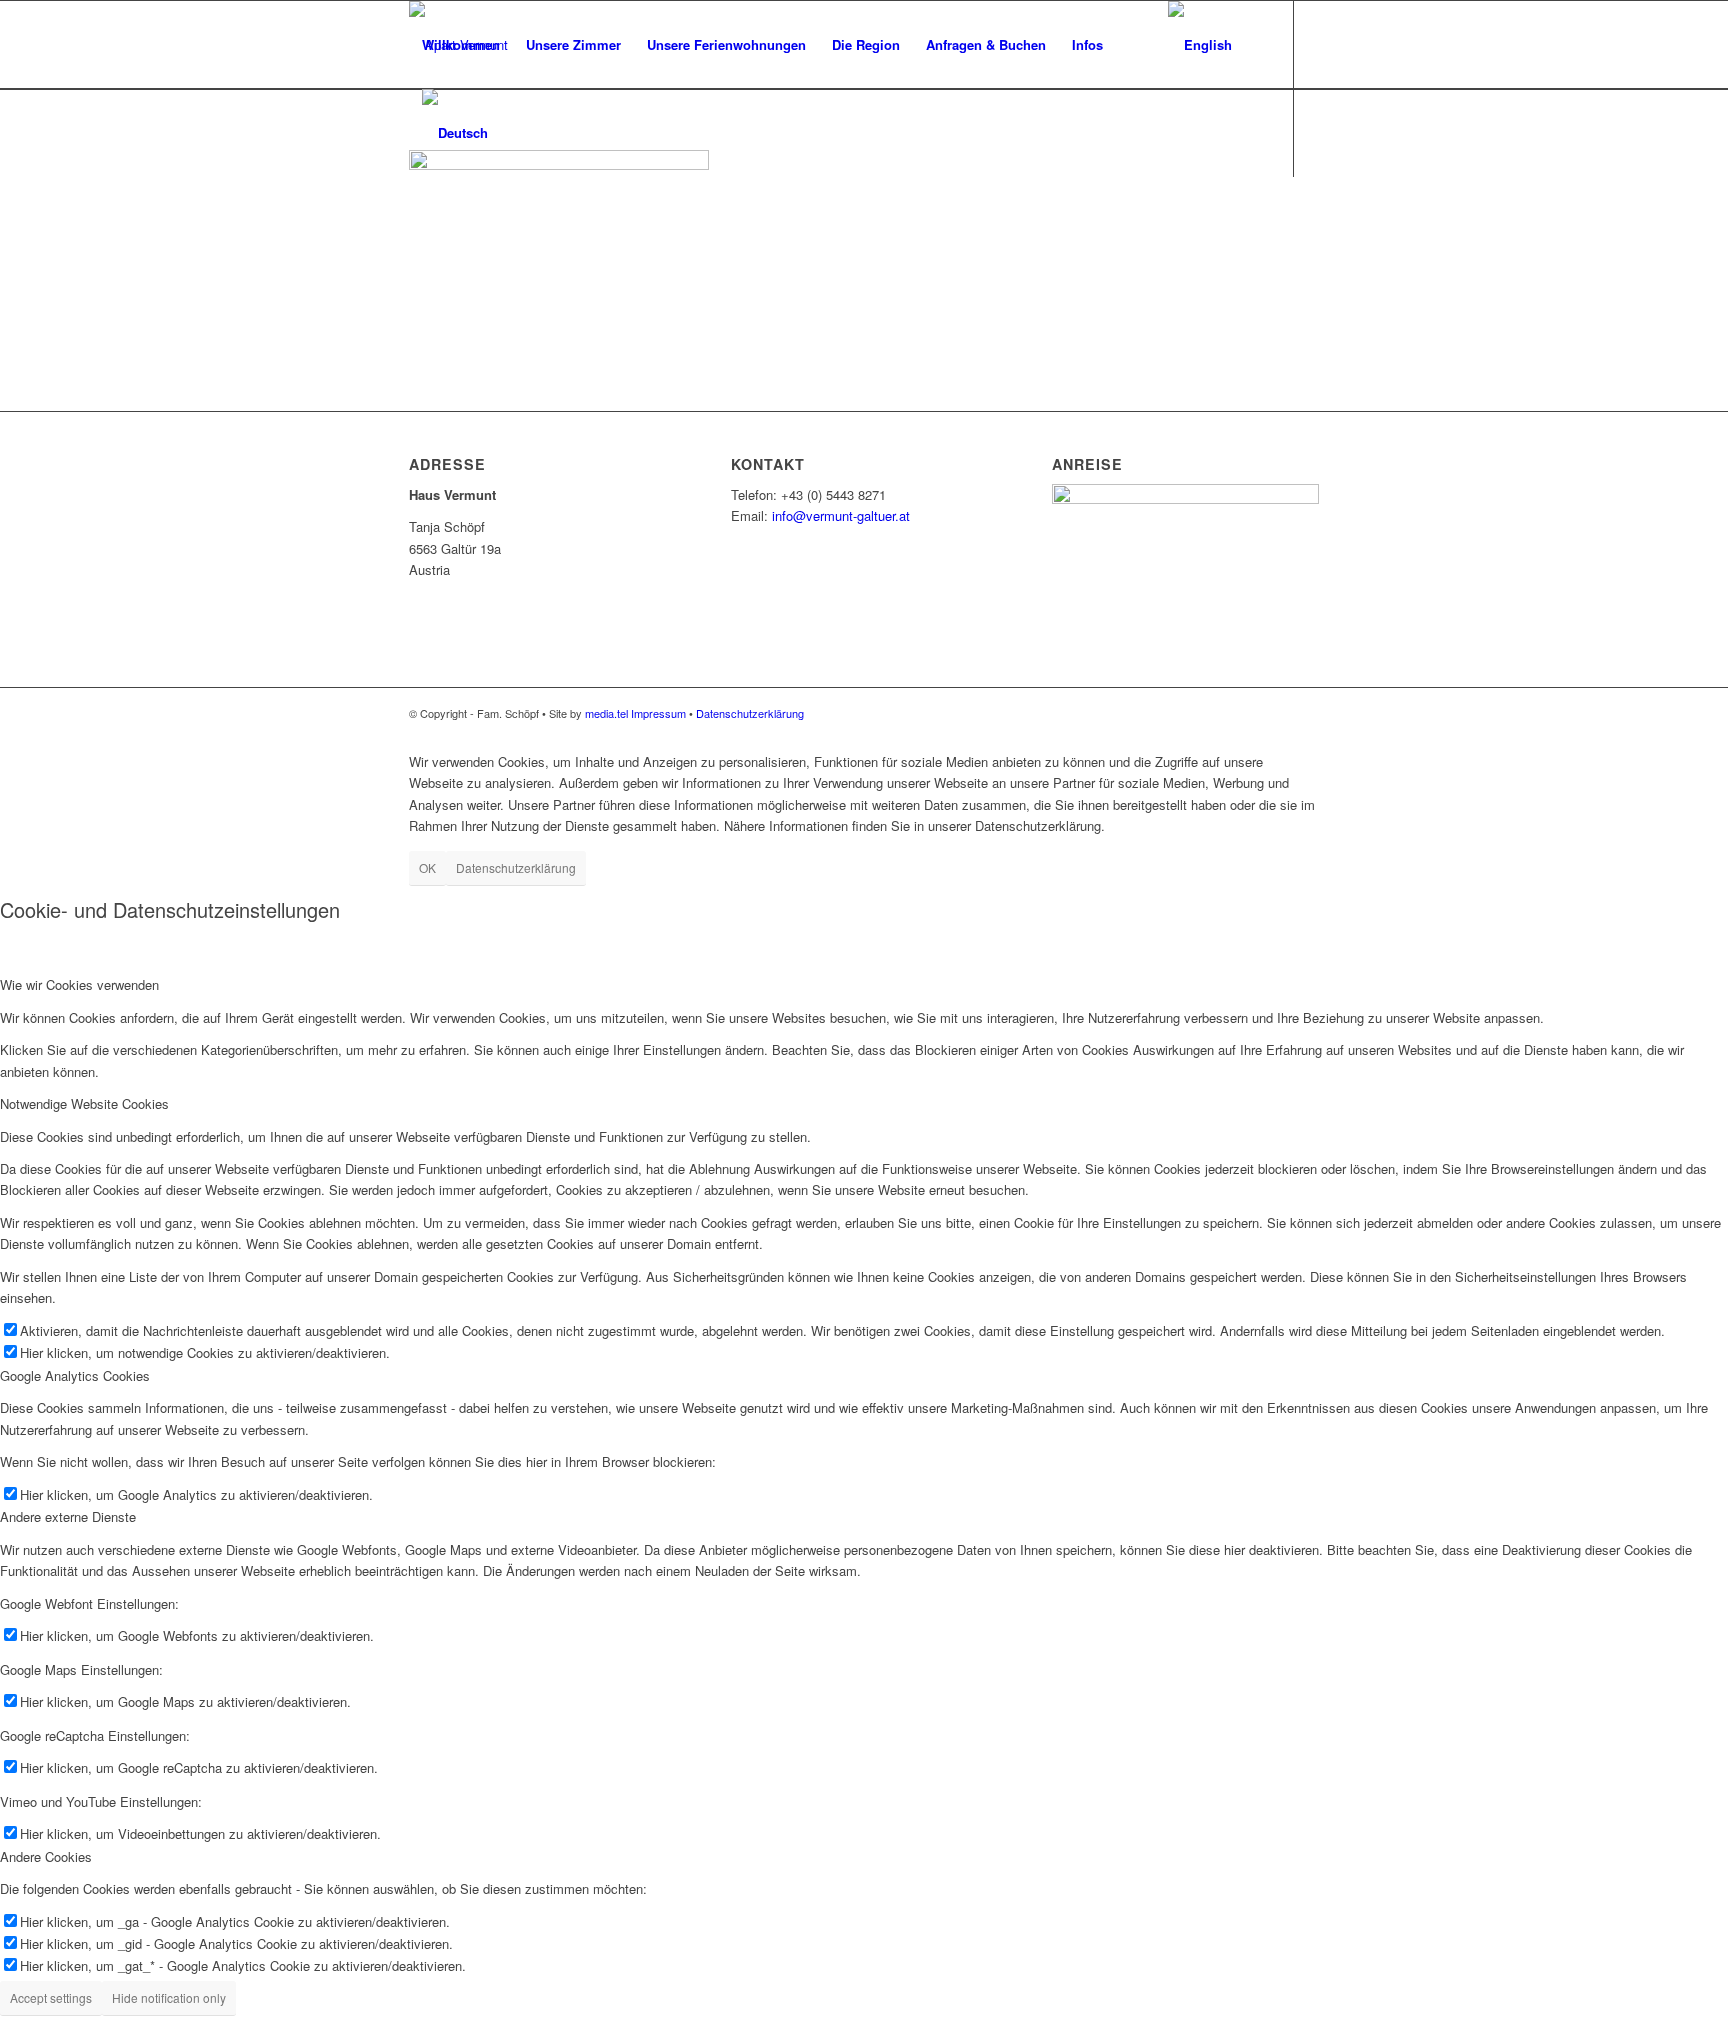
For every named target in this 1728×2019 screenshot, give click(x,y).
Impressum (658, 713)
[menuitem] (461, 45)
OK (427, 867)
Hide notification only (169, 1997)
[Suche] (1135, 45)
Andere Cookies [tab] (46, 1856)
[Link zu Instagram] (445, 220)
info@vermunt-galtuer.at (841, 515)
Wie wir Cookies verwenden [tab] (79, 984)
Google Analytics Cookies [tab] (75, 1375)
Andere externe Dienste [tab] (68, 1516)
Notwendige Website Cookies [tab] (84, 1103)
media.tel (606, 713)
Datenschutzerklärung (750, 713)
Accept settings (51, 1997)
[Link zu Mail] (415, 220)
